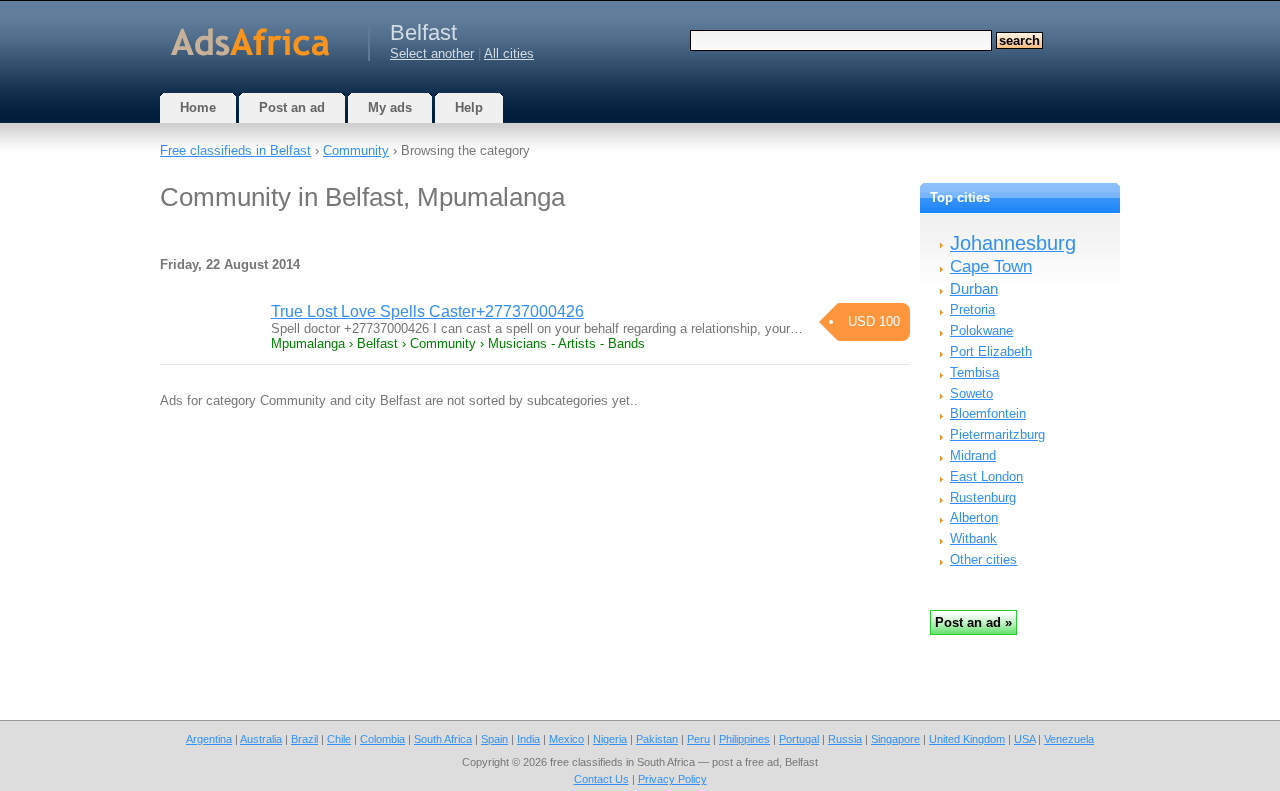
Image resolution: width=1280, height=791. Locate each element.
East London (986, 476)
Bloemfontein (988, 413)
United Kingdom (967, 739)
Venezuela (1069, 739)
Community (356, 150)
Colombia (382, 739)
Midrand (973, 455)
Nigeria (610, 739)
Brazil (304, 739)
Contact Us (601, 779)
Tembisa (974, 372)
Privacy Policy (672, 779)
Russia (845, 739)
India (528, 739)
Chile (339, 739)
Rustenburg (983, 497)
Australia (261, 739)
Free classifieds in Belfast (235, 150)
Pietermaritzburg (997, 434)
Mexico (566, 739)
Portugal (799, 739)
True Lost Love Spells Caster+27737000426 (427, 311)
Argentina (209, 739)
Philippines (744, 739)
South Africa (443, 739)
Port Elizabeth (991, 351)
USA (1024, 739)
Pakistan (657, 739)
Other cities (983, 559)
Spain (494, 739)
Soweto (971, 393)
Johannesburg (1013, 243)
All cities (509, 53)
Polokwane (981, 330)
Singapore (895, 739)
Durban (974, 288)
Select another (432, 53)
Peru (698, 739)
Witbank (973, 538)
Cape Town (991, 266)
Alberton (974, 517)
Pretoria (972, 309)
